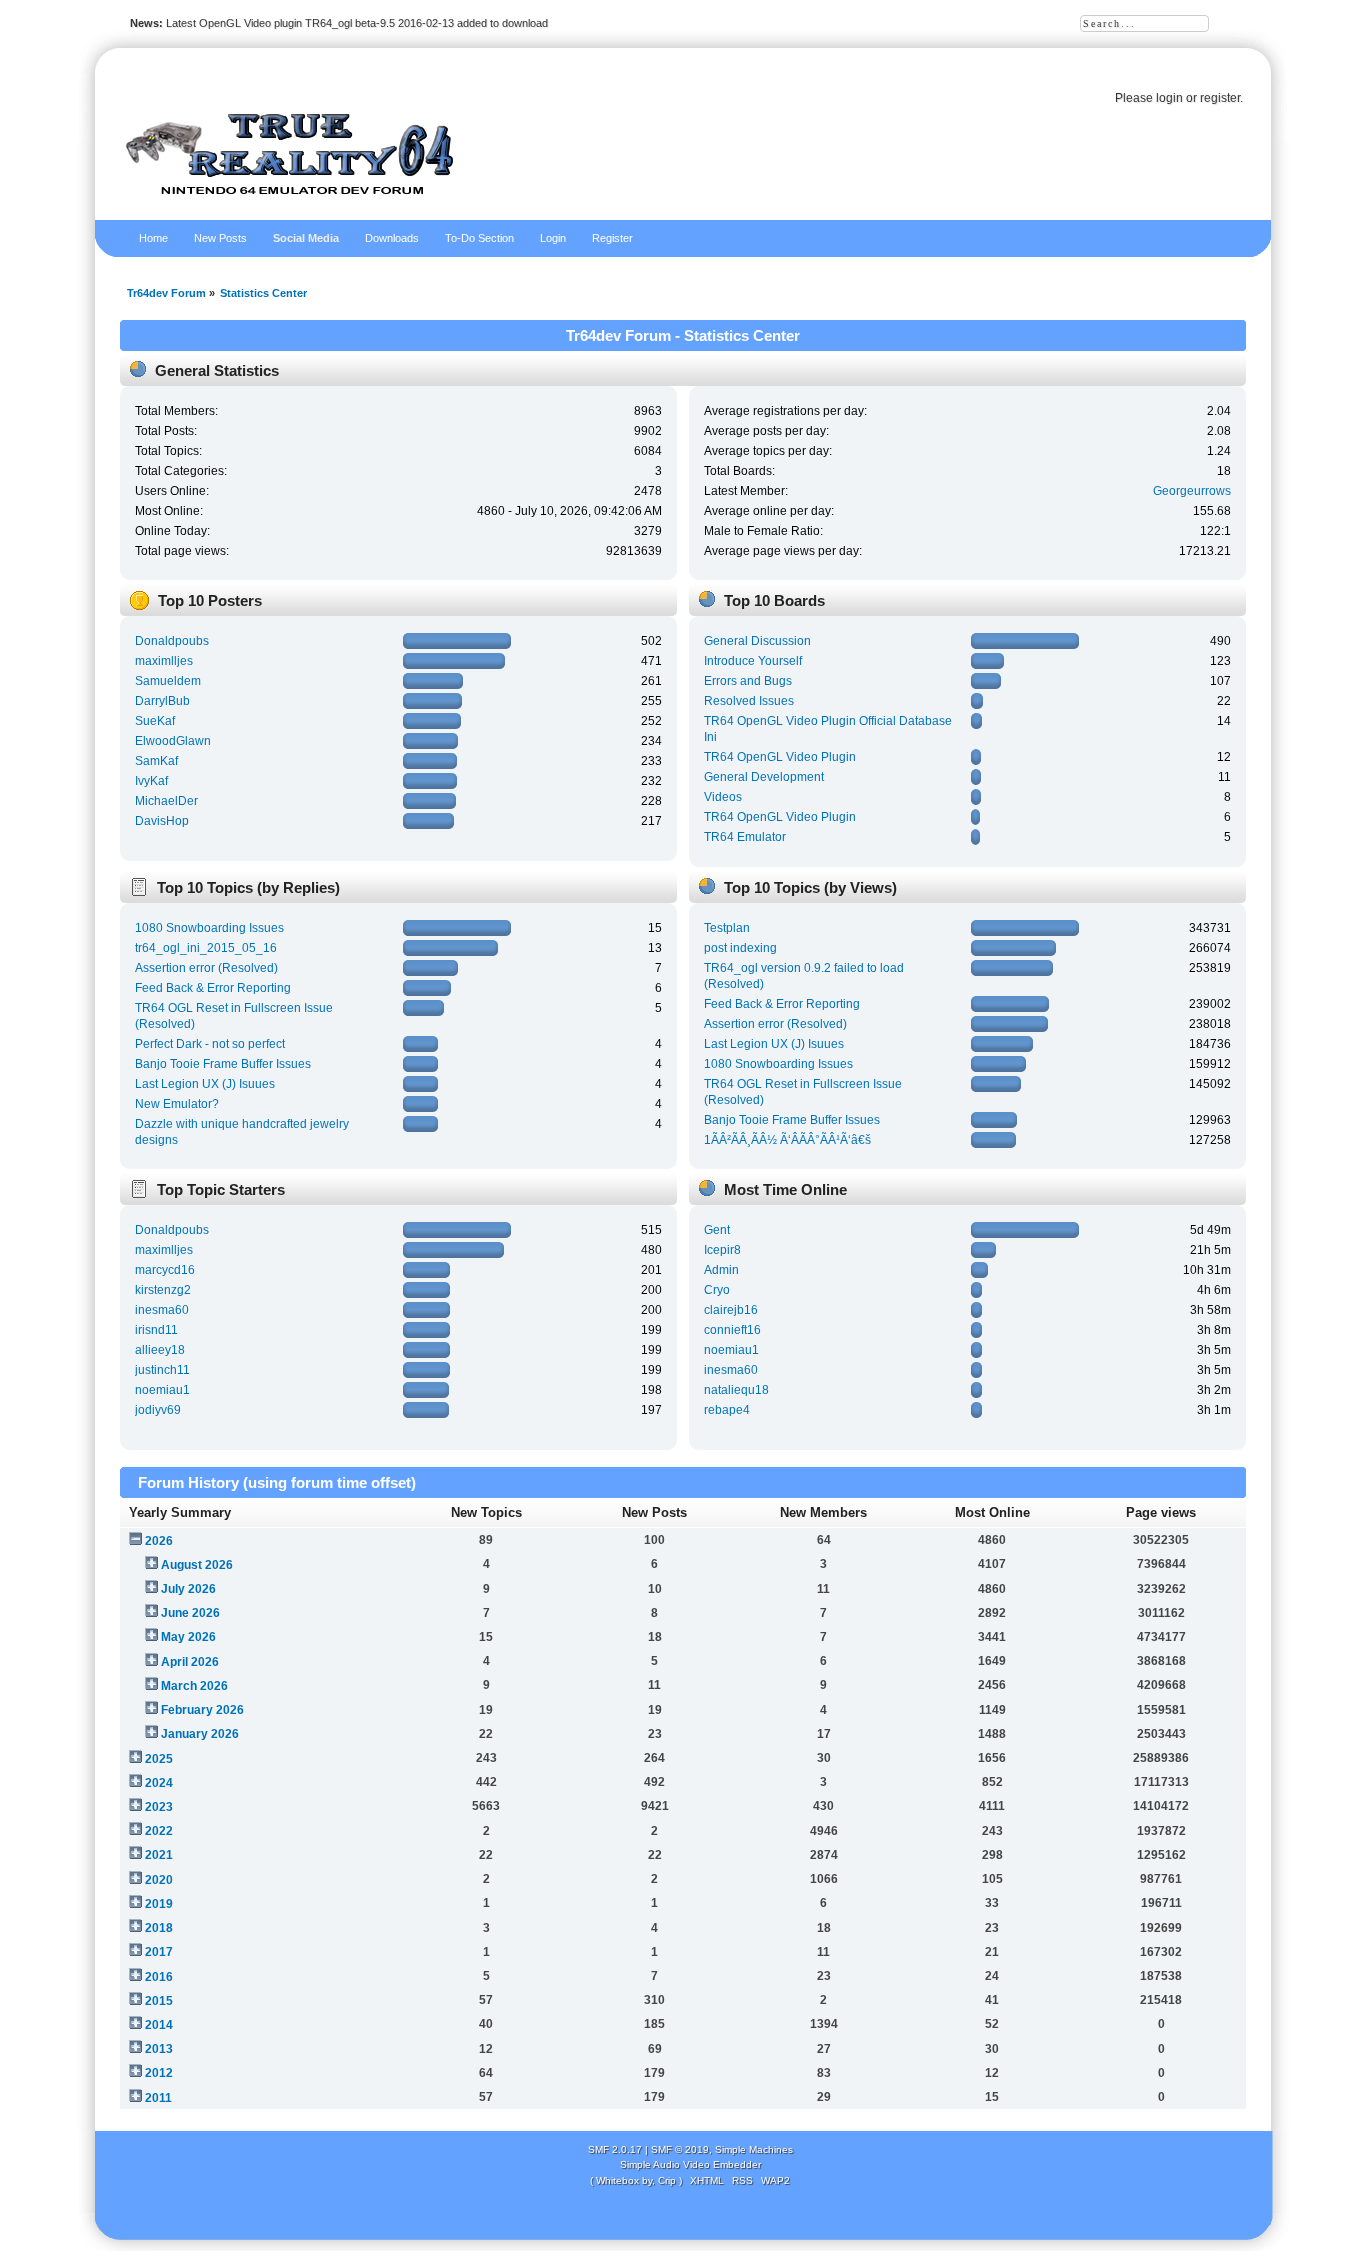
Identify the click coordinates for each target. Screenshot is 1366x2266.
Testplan (727, 928)
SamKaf (156, 761)
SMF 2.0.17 (615, 2149)
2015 (159, 2001)
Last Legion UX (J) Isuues (205, 1084)
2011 (158, 2098)
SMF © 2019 (680, 2149)
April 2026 (190, 1662)
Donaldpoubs (172, 641)
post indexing (740, 948)
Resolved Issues (749, 701)
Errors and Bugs (748, 681)
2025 (159, 1759)
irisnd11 (156, 1330)
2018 (159, 1928)
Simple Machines (754, 2149)
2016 (159, 1977)
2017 (159, 1952)
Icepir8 (722, 1250)
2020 (159, 1880)
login (1169, 98)
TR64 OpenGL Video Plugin (780, 757)
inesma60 (162, 1310)
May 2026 (188, 1637)
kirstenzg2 (163, 1290)
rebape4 (727, 1410)
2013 (159, 2049)
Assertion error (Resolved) (206, 968)
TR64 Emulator (745, 837)
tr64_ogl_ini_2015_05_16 (206, 948)
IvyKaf (151, 781)
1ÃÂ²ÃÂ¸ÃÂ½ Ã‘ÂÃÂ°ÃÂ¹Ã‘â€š (787, 1140)
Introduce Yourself (753, 661)
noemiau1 (162, 1390)
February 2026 (202, 1710)
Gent (717, 1230)
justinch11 (162, 1370)
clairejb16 (731, 1310)
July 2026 (188, 1589)
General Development (764, 777)
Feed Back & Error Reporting (213, 988)
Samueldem (168, 681)
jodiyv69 (158, 1410)
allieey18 (160, 1350)
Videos (723, 797)
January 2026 (200, 1734)
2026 (159, 1541)
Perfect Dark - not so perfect (210, 1044)
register (1220, 98)
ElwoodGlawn (173, 741)
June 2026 (190, 1613)
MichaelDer (166, 801)
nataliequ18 (736, 1390)
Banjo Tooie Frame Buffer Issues (223, 1064)
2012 (159, 2073)
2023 (159, 1807)
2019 (159, 1904)
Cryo (717, 1290)
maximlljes (164, 661)
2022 (159, 1831)
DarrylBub (162, 701)
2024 (159, 1783)
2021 (159, 1855)
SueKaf (155, 721)
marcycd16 (165, 1270)
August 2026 (197, 1565)
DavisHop (162, 821)
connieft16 (732, 1330)
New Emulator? (177, 1104)
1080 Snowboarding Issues (209, 928)
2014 (159, 2025)
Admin (721, 1270)
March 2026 (194, 1686)
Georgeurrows (1192, 491)
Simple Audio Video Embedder (690, 2164)
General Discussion (757, 641)
